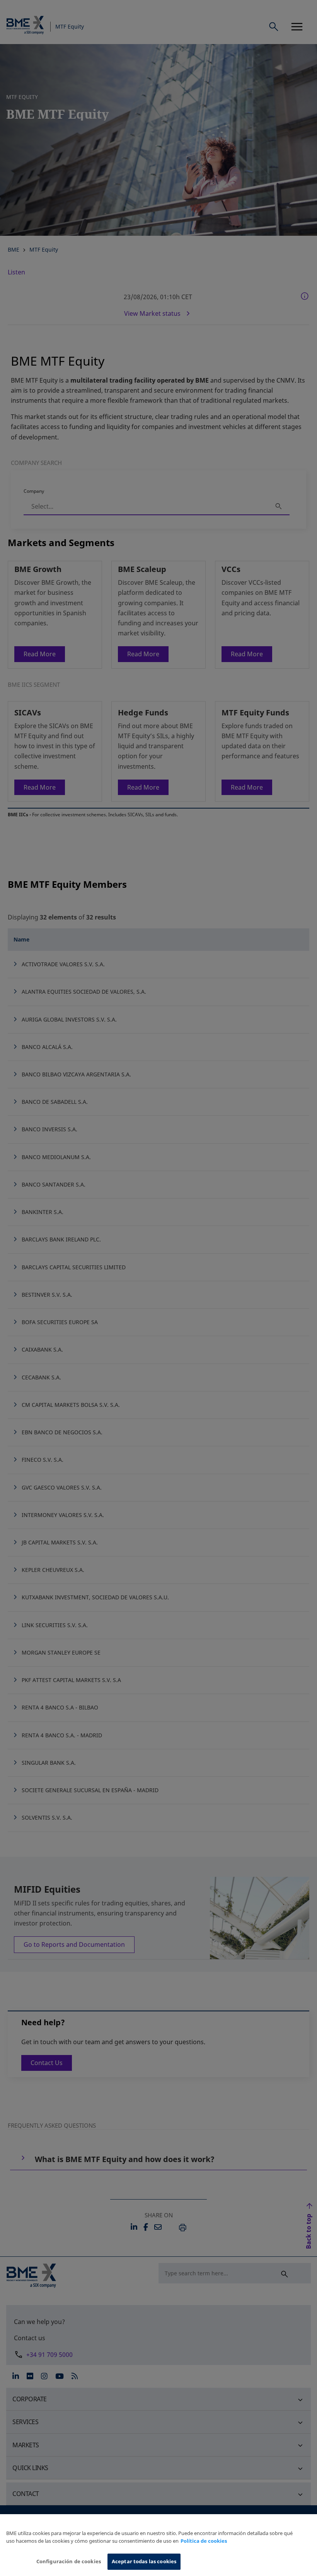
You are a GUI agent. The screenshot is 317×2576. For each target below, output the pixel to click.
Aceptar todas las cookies (144, 2561)
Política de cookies (204, 2541)
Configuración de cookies (69, 2561)
